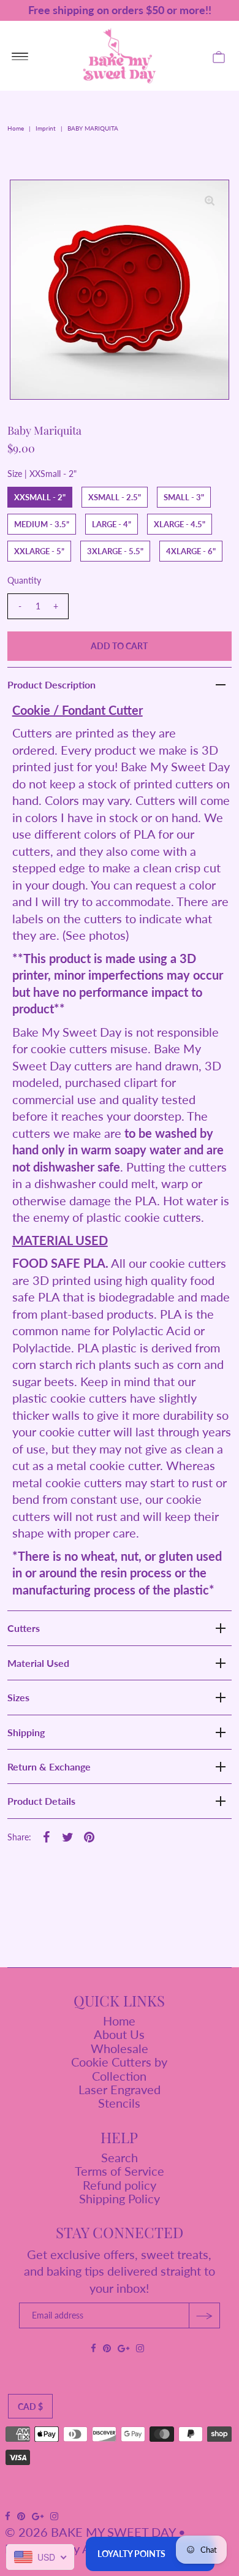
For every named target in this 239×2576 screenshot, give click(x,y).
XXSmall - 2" (40, 497)
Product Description (51, 684)
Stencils (119, 2103)
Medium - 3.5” (42, 524)
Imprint (46, 128)
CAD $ (30, 2406)
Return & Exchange (49, 1766)
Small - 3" (184, 497)
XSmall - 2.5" (115, 497)
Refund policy (120, 2185)
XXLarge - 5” (39, 551)
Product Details (41, 1801)
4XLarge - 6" (191, 551)
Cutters (24, 1628)
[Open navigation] (20, 56)
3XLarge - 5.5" (115, 551)
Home (16, 128)
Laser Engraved (120, 2089)
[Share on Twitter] (68, 1835)
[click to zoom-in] (210, 199)
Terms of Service (120, 2171)
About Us (119, 2034)
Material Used (38, 1663)
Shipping (26, 1732)
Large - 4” (112, 524)
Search (120, 2157)
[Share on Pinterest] (89, 1835)
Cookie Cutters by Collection (119, 2068)
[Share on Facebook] (47, 1835)
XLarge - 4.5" (180, 524)
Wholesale (120, 2048)
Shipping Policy (120, 2198)
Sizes (18, 1697)
